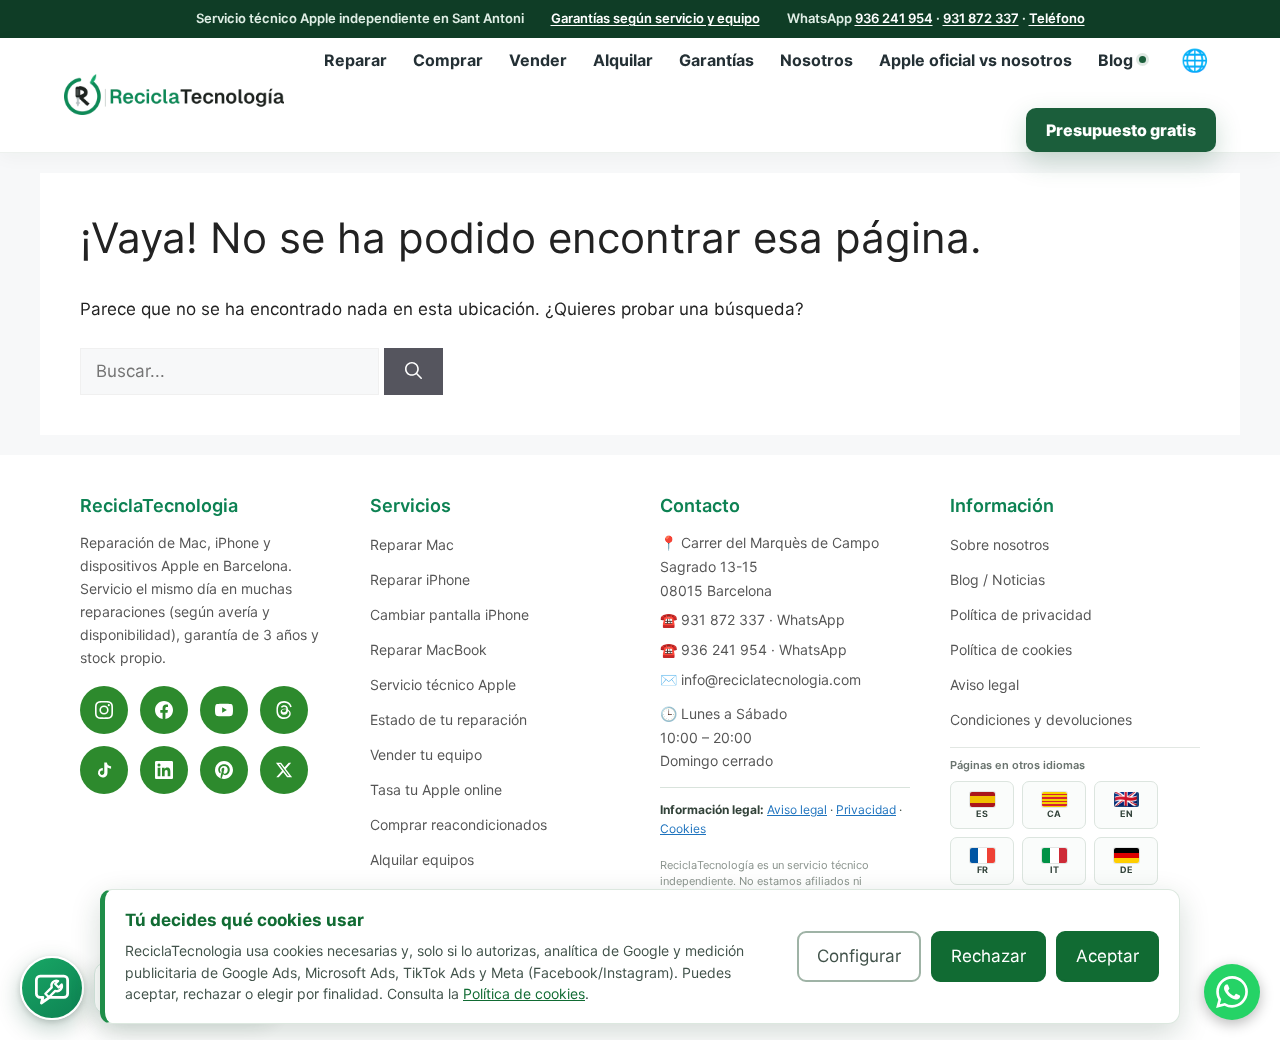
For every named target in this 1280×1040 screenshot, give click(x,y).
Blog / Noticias (997, 579)
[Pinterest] (224, 770)
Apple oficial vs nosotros (975, 60)
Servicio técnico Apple (443, 684)
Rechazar (988, 956)
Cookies (683, 828)
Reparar (355, 60)
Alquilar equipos (422, 859)
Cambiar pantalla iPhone (449, 614)
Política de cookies (1011, 649)
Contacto (700, 505)
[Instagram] (104, 710)
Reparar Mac (412, 544)
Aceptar (1107, 956)
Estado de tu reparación (448, 719)
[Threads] (284, 710)
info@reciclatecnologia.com (771, 679)
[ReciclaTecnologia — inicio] (174, 94)
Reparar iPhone (420, 579)
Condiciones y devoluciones (1041, 719)
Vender (538, 60)
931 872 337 (981, 18)
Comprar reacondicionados (458, 824)
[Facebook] (164, 710)
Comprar (448, 60)
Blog (1115, 60)
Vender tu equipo (426, 754)
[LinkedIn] (164, 770)
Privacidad (866, 809)
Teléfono (1057, 18)
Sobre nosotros (999, 544)
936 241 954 (894, 18)
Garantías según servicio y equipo (655, 18)
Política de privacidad (1021, 614)
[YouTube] (224, 710)
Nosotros (816, 60)
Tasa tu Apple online (436, 789)
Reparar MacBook (428, 649)
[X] (284, 770)
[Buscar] (413, 372)
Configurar (859, 956)
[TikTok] (104, 770)
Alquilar (623, 60)
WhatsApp (811, 619)
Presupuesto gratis (1121, 130)
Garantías (716, 60)
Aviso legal (797, 809)
